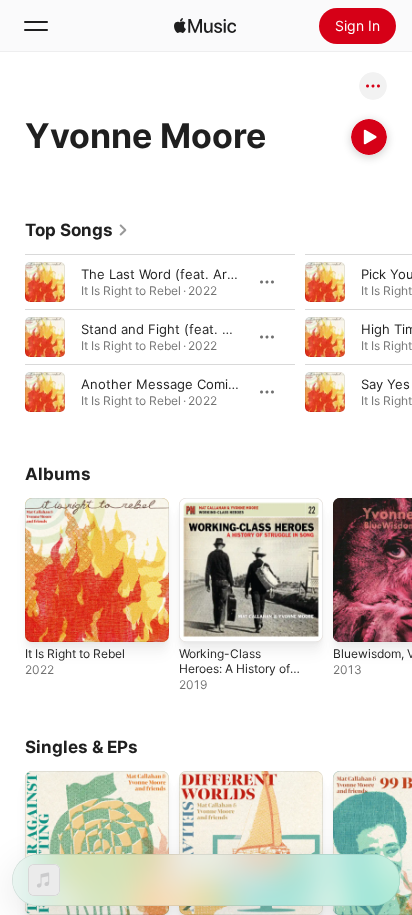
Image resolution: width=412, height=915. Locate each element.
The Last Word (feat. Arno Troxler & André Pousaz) (239, 274)
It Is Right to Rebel (75, 653)
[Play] (369, 137)
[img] (205, 26)
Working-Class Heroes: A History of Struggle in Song (234, 668)
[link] (77, 230)
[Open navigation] (36, 26)
